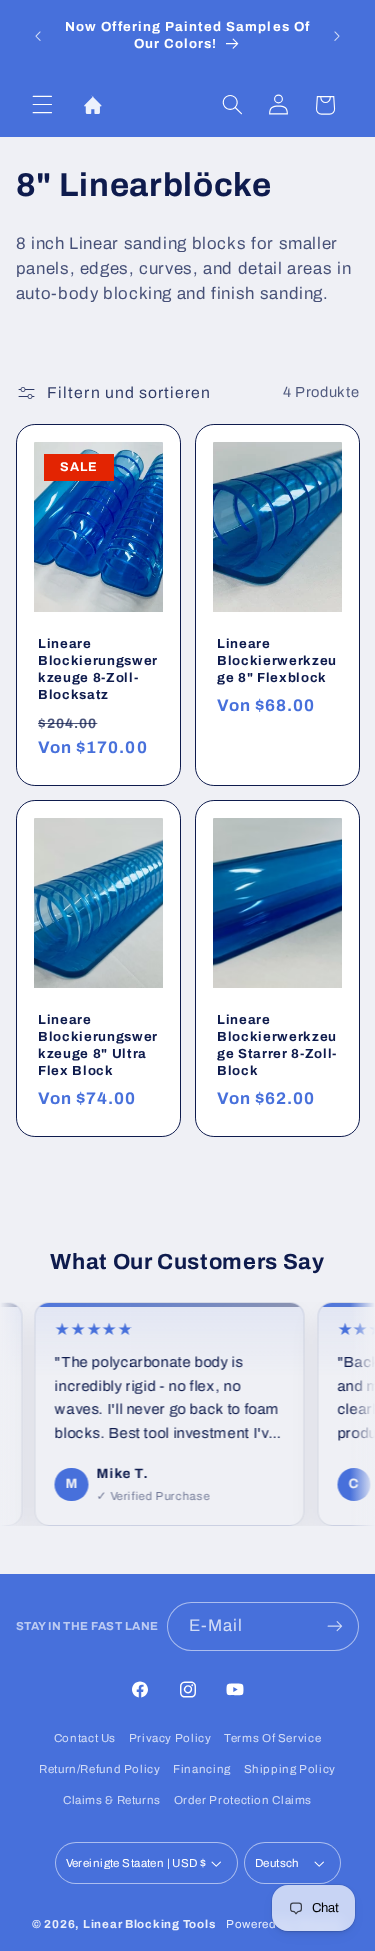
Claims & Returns (112, 1800)
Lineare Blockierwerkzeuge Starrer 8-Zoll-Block (277, 1045)
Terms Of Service (272, 1738)
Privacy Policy (170, 1738)
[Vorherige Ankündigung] (38, 36)
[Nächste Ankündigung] (337, 36)
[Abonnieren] (335, 1626)
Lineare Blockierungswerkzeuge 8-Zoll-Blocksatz (98, 669)
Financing (202, 1769)
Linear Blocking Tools (149, 1924)
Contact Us (85, 1738)
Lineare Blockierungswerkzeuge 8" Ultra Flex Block (98, 1045)
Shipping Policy (290, 1769)
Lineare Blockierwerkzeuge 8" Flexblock (277, 660)
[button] (42, 105)
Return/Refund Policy (100, 1769)
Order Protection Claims (243, 1800)
